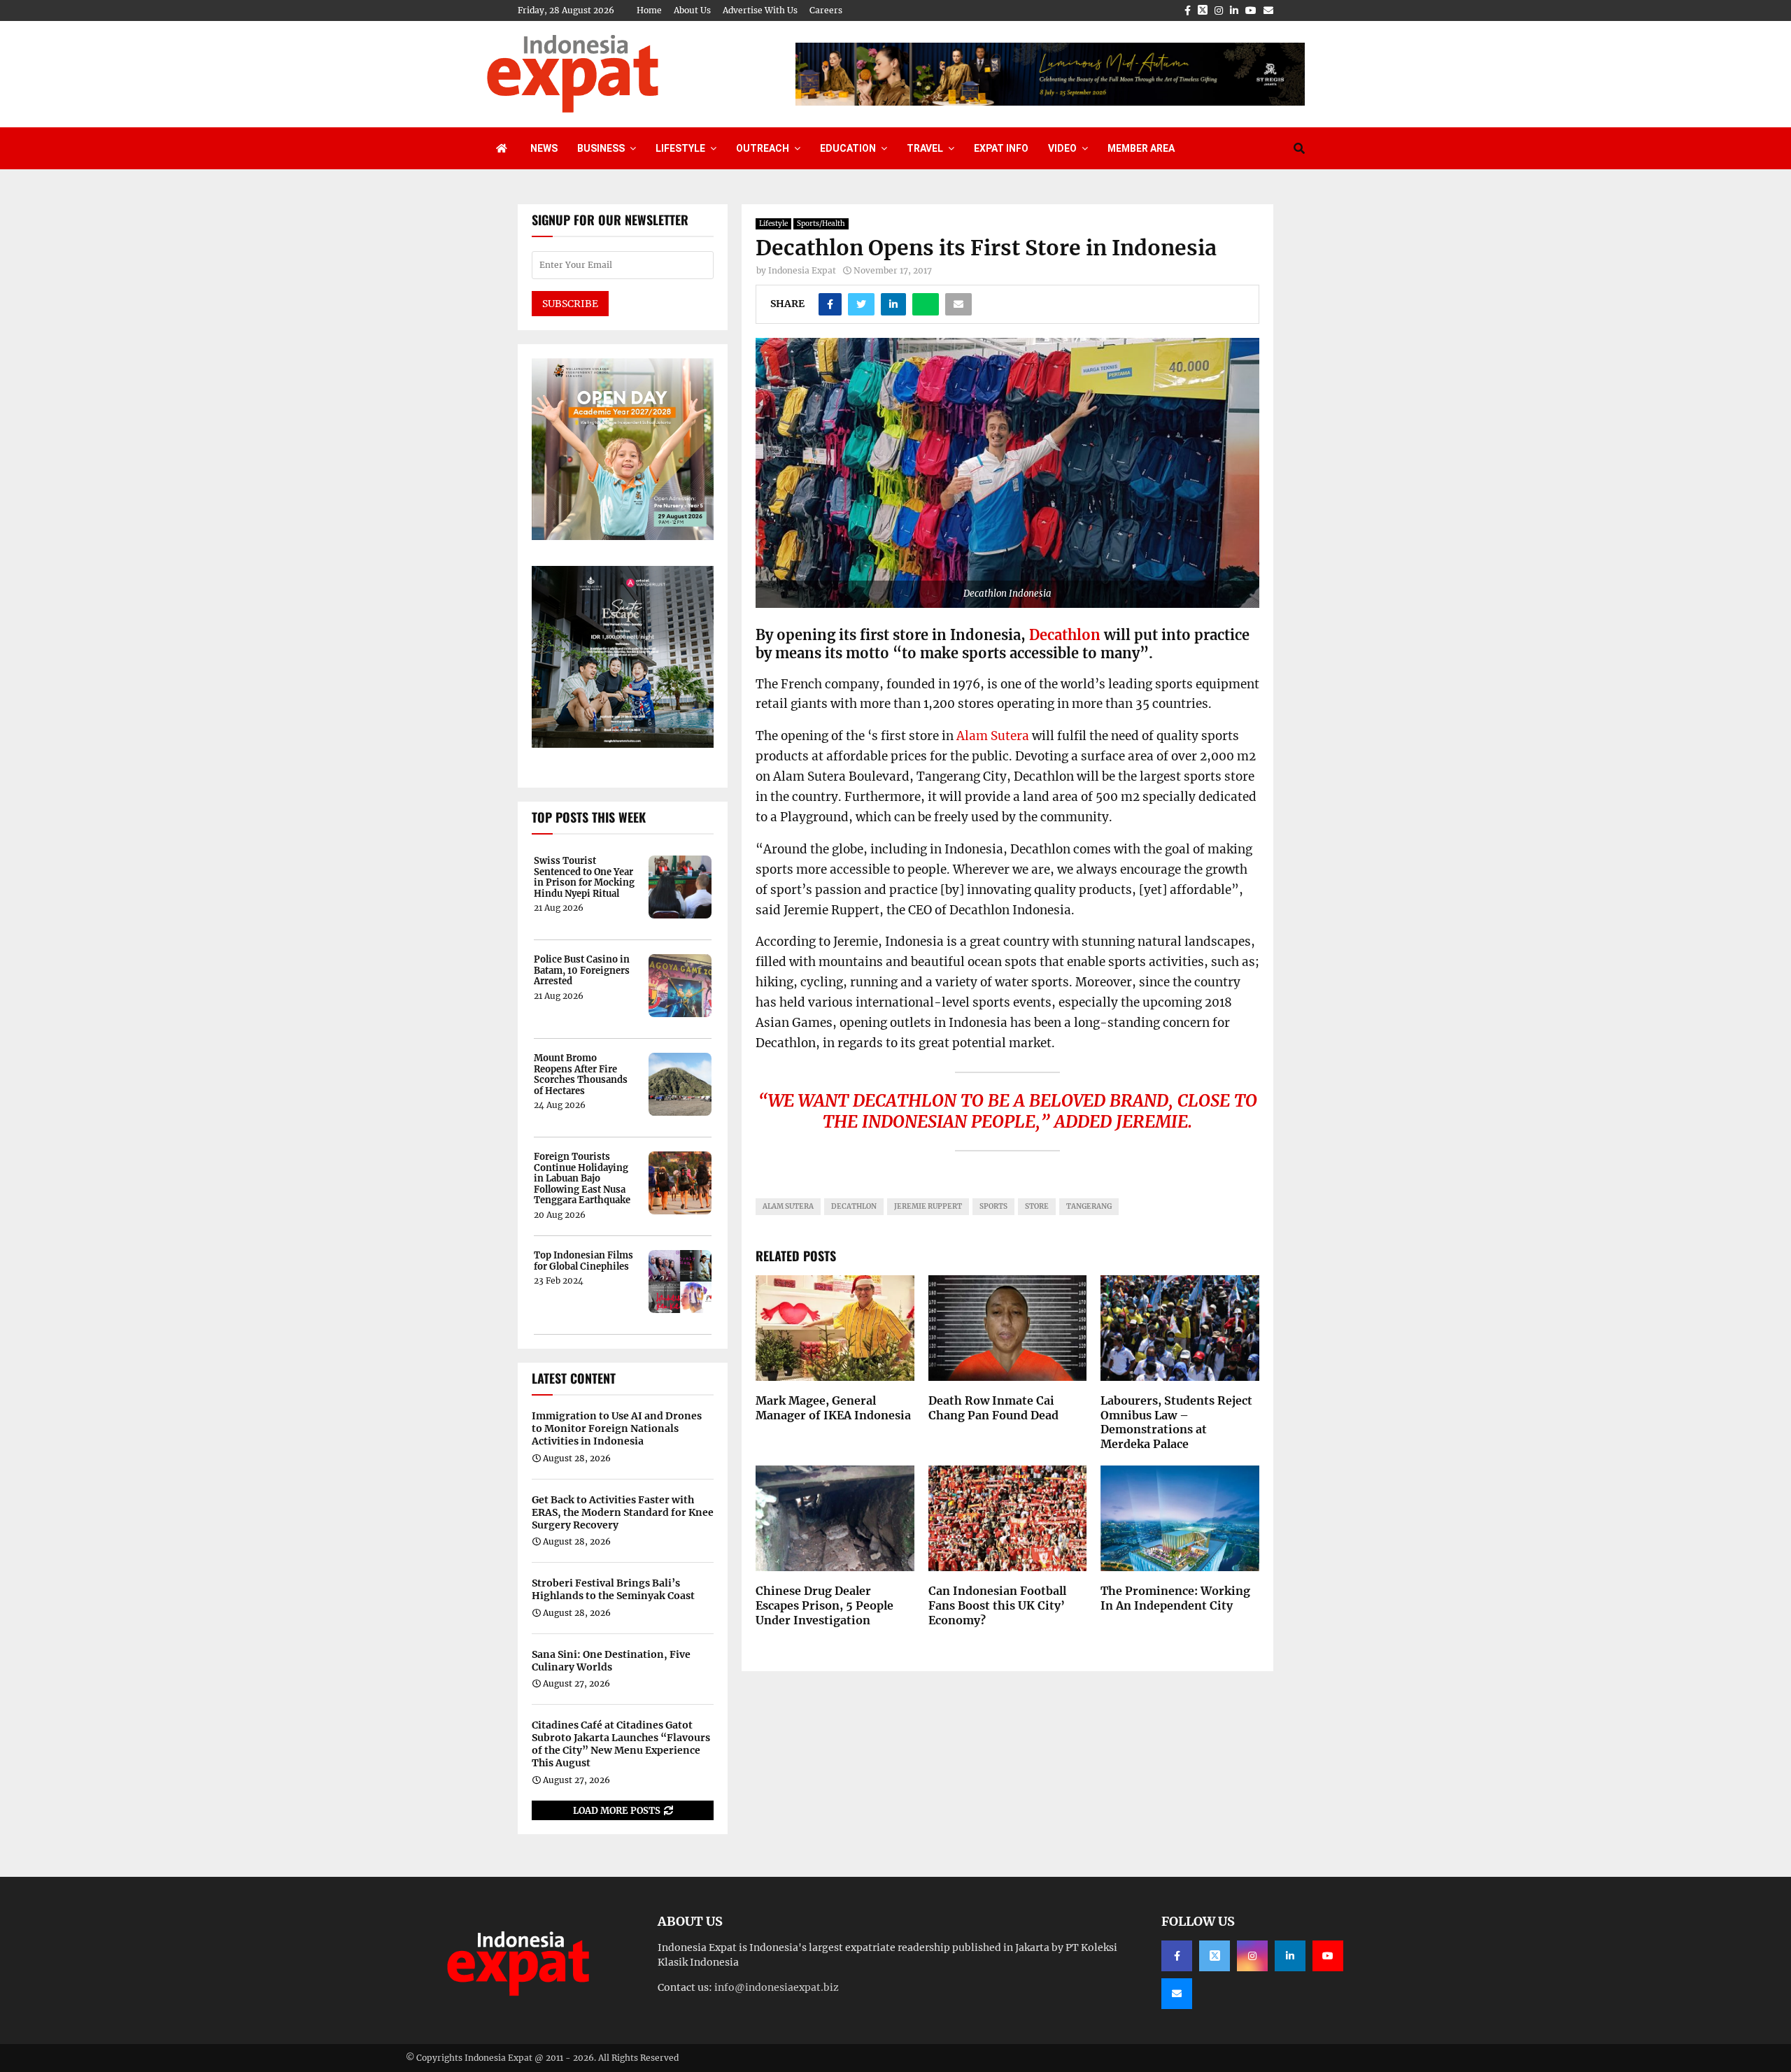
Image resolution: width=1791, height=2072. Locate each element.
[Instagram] (1252, 1956)
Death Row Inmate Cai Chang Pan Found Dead (993, 1408)
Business (601, 148)
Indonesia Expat (802, 270)
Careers (826, 10)
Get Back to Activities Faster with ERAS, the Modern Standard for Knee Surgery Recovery (623, 1512)
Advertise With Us (760, 10)
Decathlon (1065, 635)
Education (848, 148)
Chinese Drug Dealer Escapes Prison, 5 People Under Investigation (824, 1605)
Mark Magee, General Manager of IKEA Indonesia (833, 1408)
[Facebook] (1177, 1956)
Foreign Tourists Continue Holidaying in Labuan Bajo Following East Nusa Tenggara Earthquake (582, 1179)
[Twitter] (1215, 1956)
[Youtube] (1328, 1956)
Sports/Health (821, 223)
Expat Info (1001, 148)
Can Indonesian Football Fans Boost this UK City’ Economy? (997, 1605)
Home (649, 10)
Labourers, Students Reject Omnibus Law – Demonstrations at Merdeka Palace (1176, 1422)
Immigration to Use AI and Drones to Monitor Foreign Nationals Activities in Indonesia (617, 1428)
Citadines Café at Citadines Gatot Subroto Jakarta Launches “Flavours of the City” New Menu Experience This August (621, 1744)
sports (993, 1206)
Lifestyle (680, 148)
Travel (925, 148)
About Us (692, 10)
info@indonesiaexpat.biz (777, 1987)
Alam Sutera (993, 736)
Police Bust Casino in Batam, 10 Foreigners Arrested (582, 971)
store (1037, 1206)
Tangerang (1089, 1206)
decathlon (854, 1206)
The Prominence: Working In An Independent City (1175, 1598)
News (544, 148)
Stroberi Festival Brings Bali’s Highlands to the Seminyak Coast (613, 1589)
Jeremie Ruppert (928, 1206)
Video (1062, 148)
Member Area (1141, 148)
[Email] (1177, 1994)
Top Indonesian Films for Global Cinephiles (583, 1261)
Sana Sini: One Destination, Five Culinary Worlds (611, 1661)
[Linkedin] (1290, 1956)
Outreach (763, 148)
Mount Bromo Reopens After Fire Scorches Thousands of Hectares (581, 1074)
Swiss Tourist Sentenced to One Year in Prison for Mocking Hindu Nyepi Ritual (584, 877)
